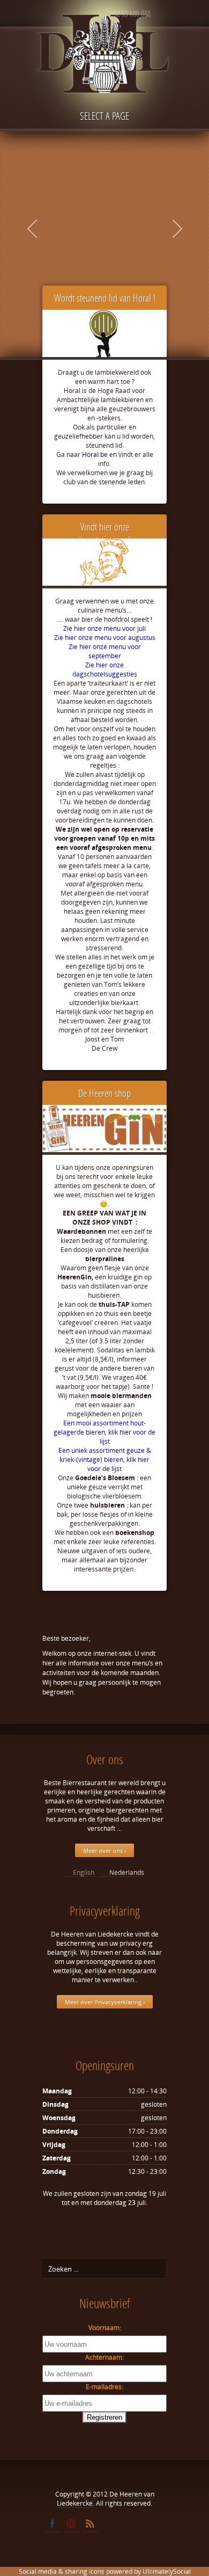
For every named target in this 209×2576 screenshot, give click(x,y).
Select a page (104, 116)
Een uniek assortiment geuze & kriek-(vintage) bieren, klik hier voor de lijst (105, 1460)
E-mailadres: (104, 2387)
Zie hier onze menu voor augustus (105, 638)
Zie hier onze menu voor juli (104, 628)
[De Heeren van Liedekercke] (104, 79)
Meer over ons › (104, 1850)
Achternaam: (104, 2357)
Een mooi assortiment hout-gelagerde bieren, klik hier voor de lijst (104, 1432)
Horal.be (95, 454)
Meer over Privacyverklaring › (105, 2002)
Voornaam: (105, 2328)
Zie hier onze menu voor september (105, 651)
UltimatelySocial (167, 2571)
